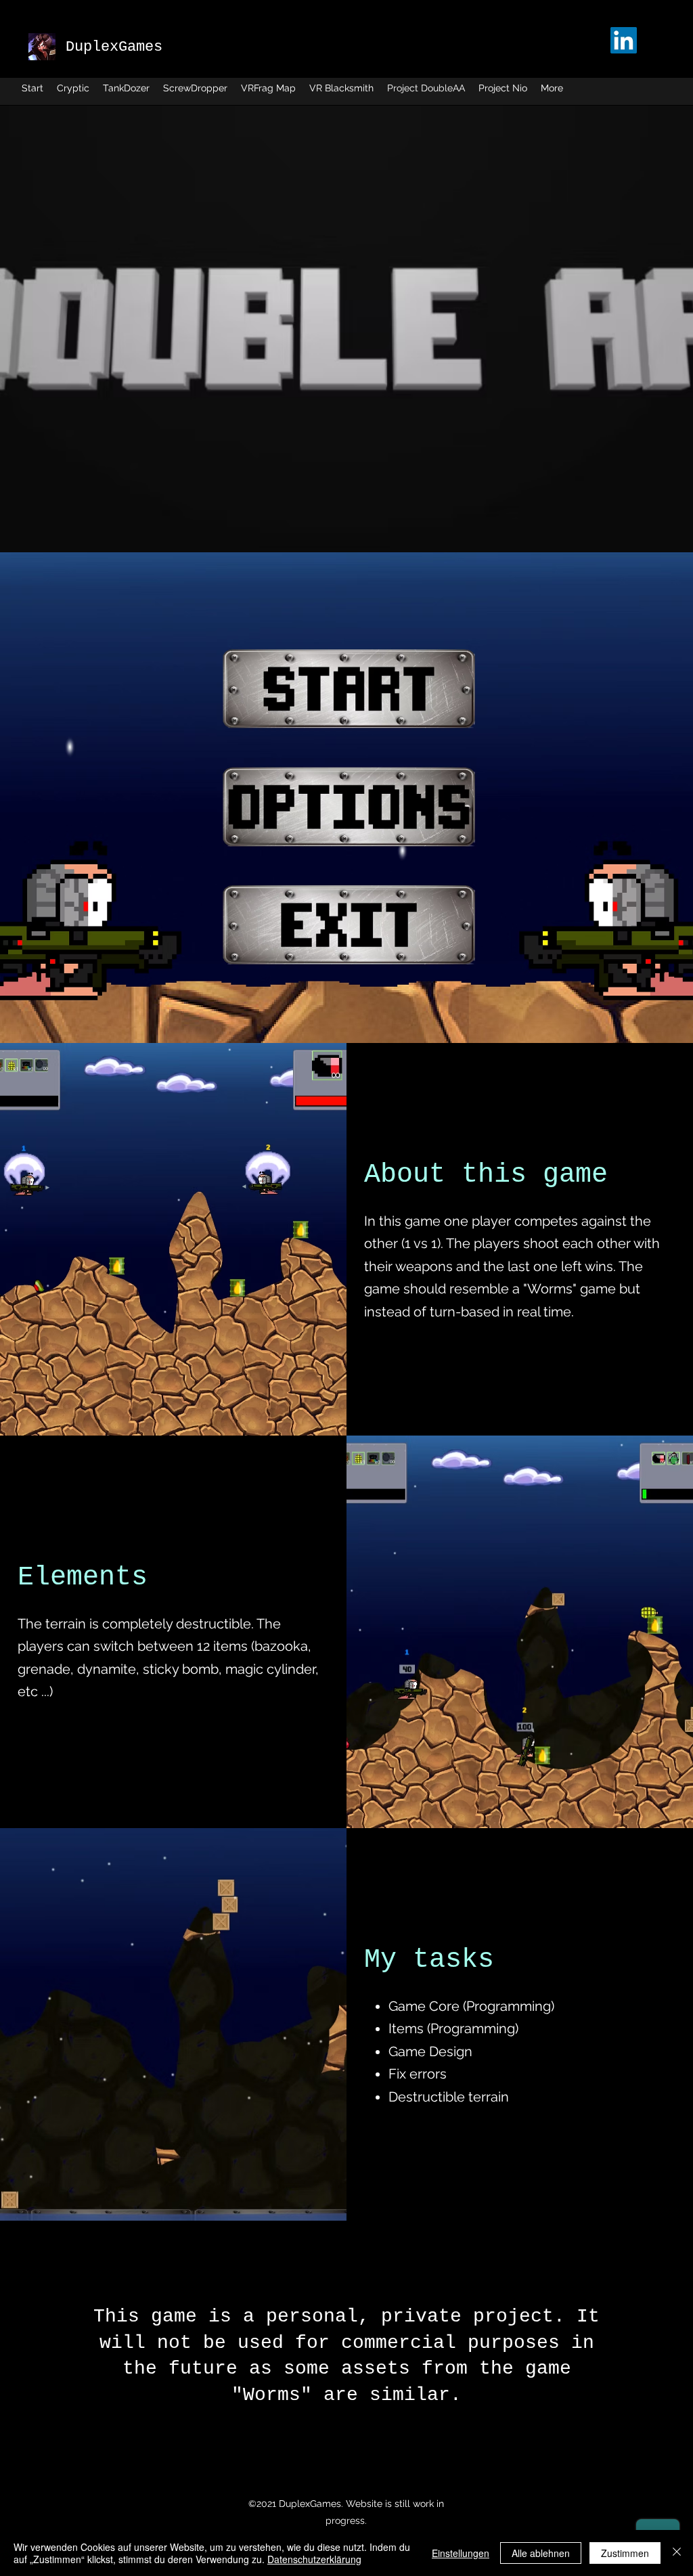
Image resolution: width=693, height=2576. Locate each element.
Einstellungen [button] (461, 2553)
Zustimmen (625, 2553)
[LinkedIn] (624, 40)
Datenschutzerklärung (314, 2559)
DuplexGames (114, 47)
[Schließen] (677, 2553)
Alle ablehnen (541, 2553)
